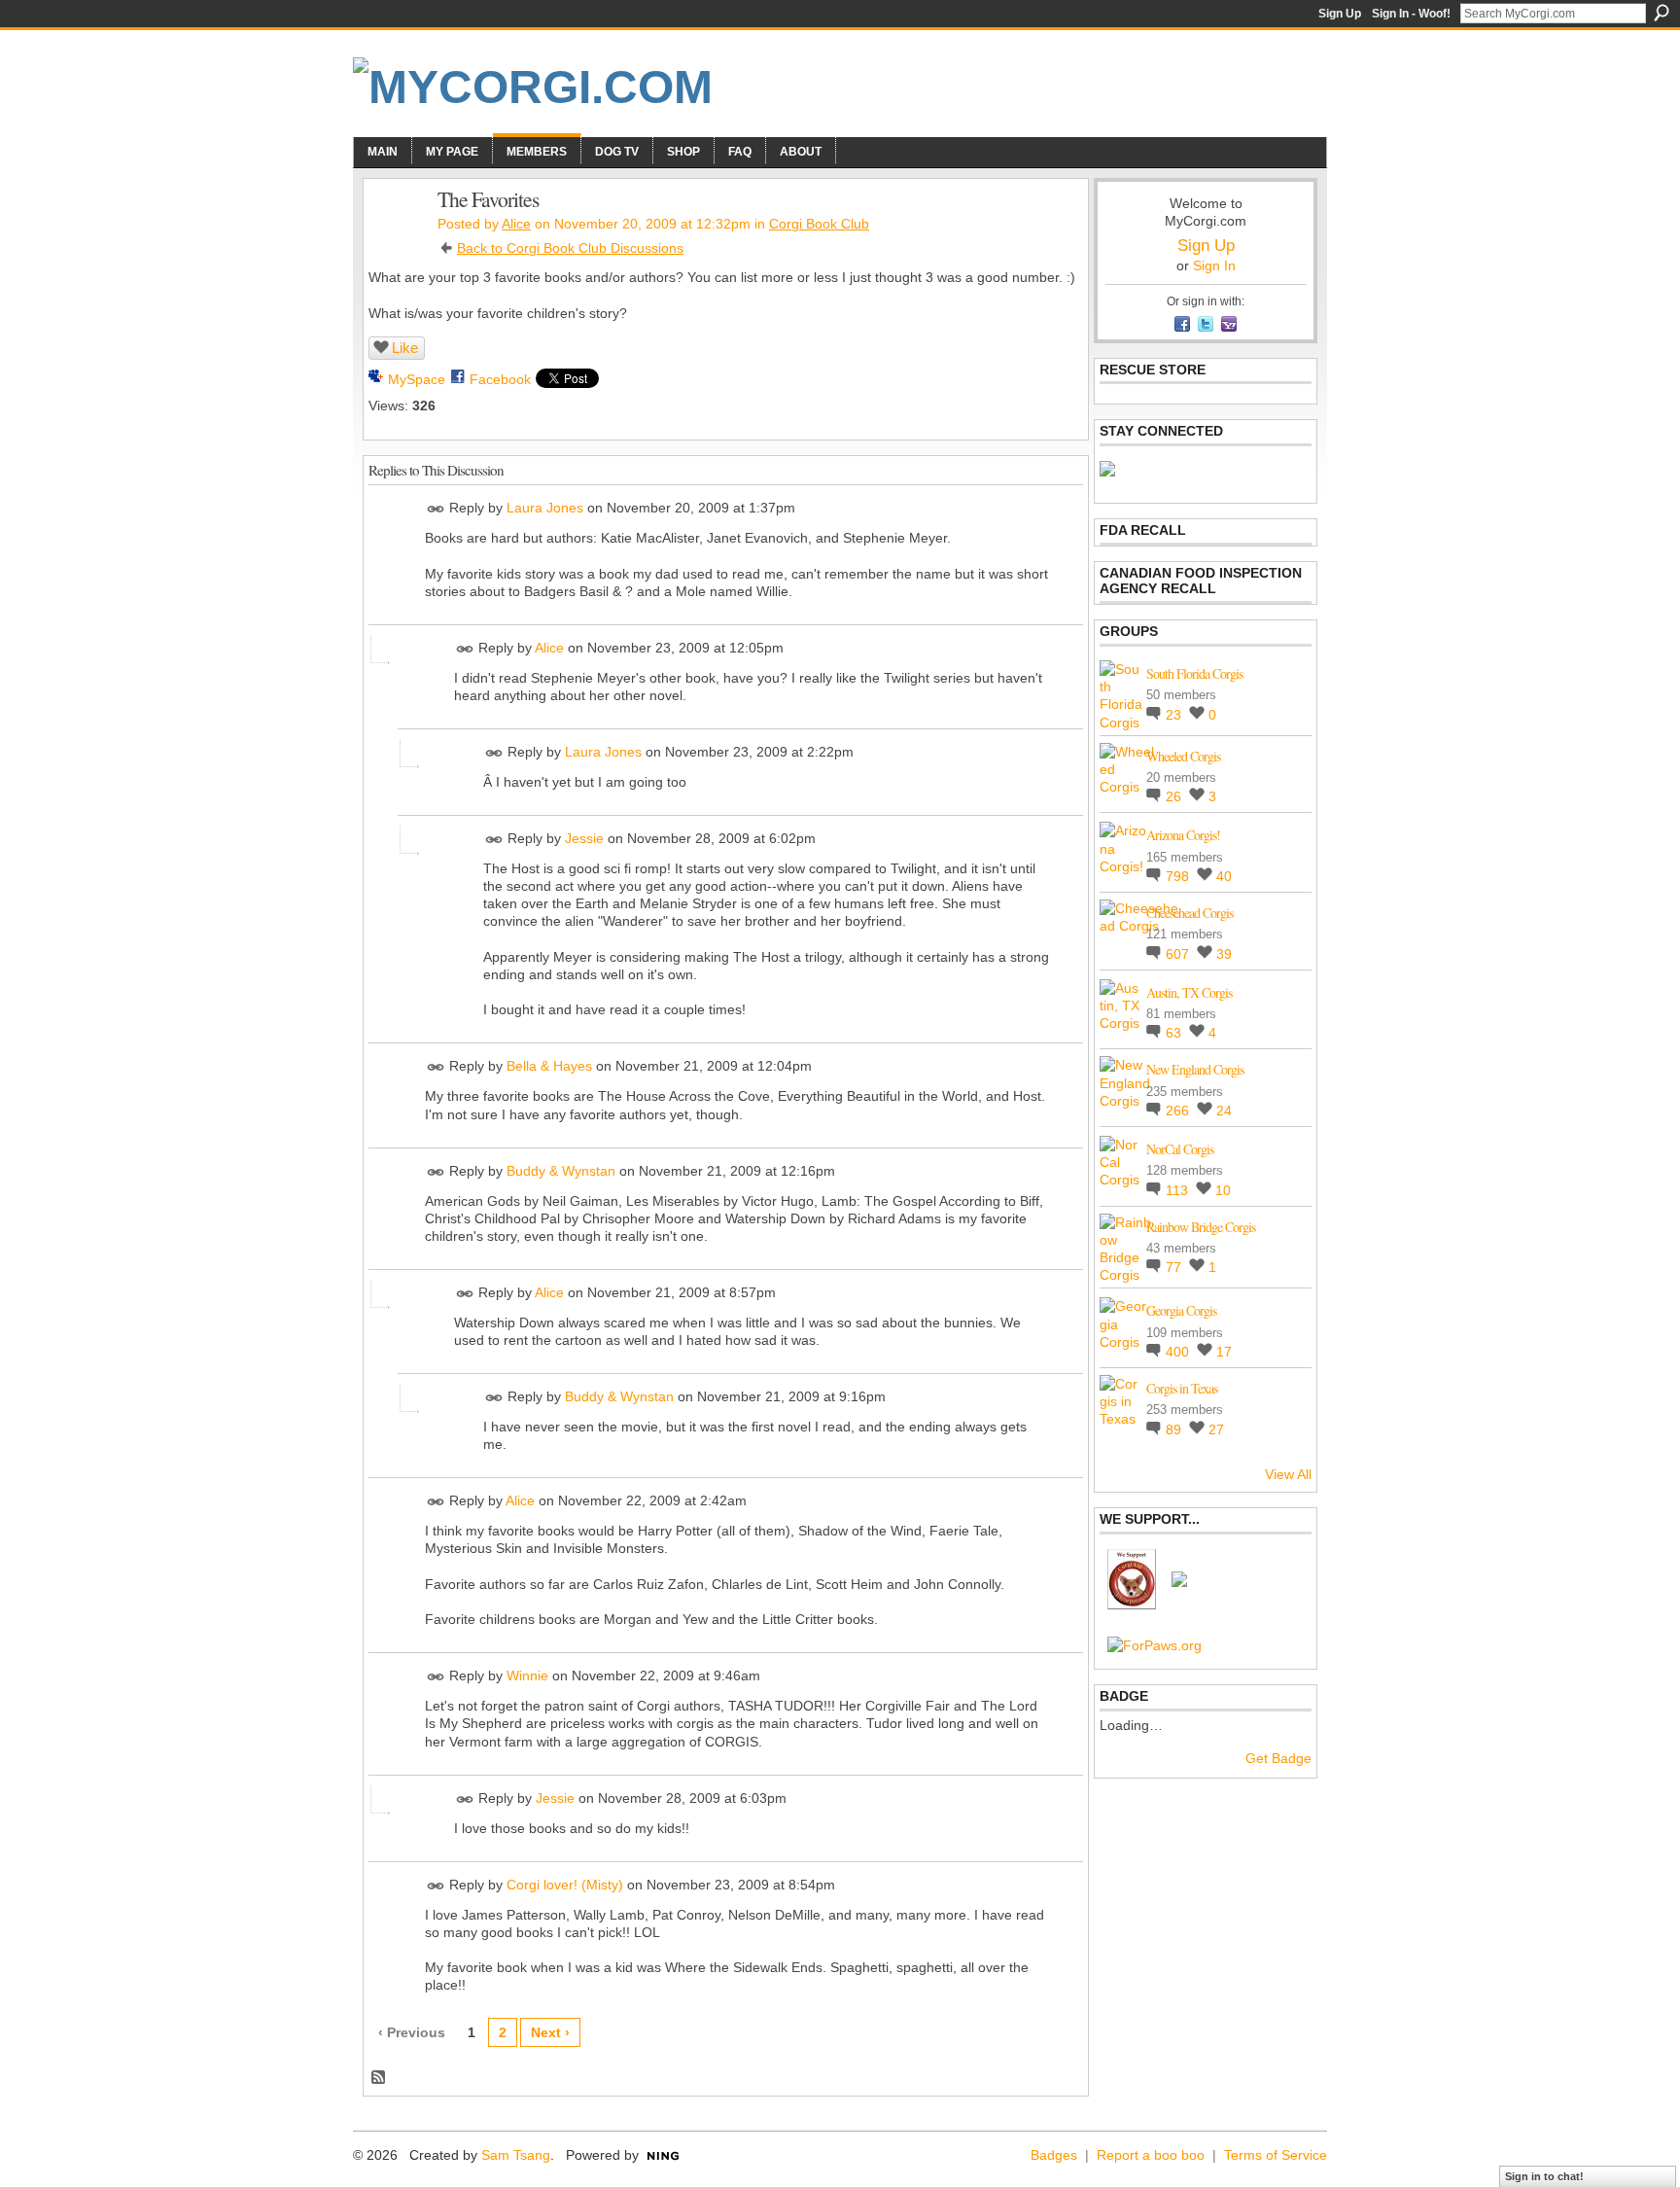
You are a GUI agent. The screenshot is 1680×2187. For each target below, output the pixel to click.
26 (1175, 796)
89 (1175, 1429)
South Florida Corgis (1194, 673)
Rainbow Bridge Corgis (1201, 1227)
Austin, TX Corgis (1189, 992)
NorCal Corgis (1180, 1149)
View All (1288, 1474)
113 (1179, 1190)
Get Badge (1278, 1758)
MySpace (417, 379)
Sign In (1214, 265)
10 (1223, 1190)
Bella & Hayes (549, 1067)
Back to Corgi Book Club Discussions (570, 248)
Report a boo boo (1151, 2155)
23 (1175, 715)
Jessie (584, 838)
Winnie (527, 1676)
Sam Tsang (516, 2155)
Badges (1054, 2155)
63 (1175, 1033)
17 (1224, 1352)
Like (405, 348)
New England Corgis (1195, 1069)
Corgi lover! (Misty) (565, 1885)
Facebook (500, 379)
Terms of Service (1276, 2155)
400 (1179, 1352)
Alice (516, 224)
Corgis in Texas (1182, 1388)
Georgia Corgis (1181, 1310)
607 (1179, 954)
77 (1175, 1267)
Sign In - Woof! (1411, 14)
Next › (550, 2032)
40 (1224, 876)
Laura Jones (545, 508)
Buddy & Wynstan (561, 1171)
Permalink (436, 509)
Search (1662, 13)
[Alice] (395, 240)
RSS (379, 2078)
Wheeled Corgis (1183, 756)
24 (1224, 1111)
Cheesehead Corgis (1190, 913)
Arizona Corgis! (1183, 835)
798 (1179, 876)
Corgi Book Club (819, 224)
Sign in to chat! (1544, 2176)
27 (1216, 1429)
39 (1224, 954)
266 (1179, 1111)
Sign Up (1340, 14)
